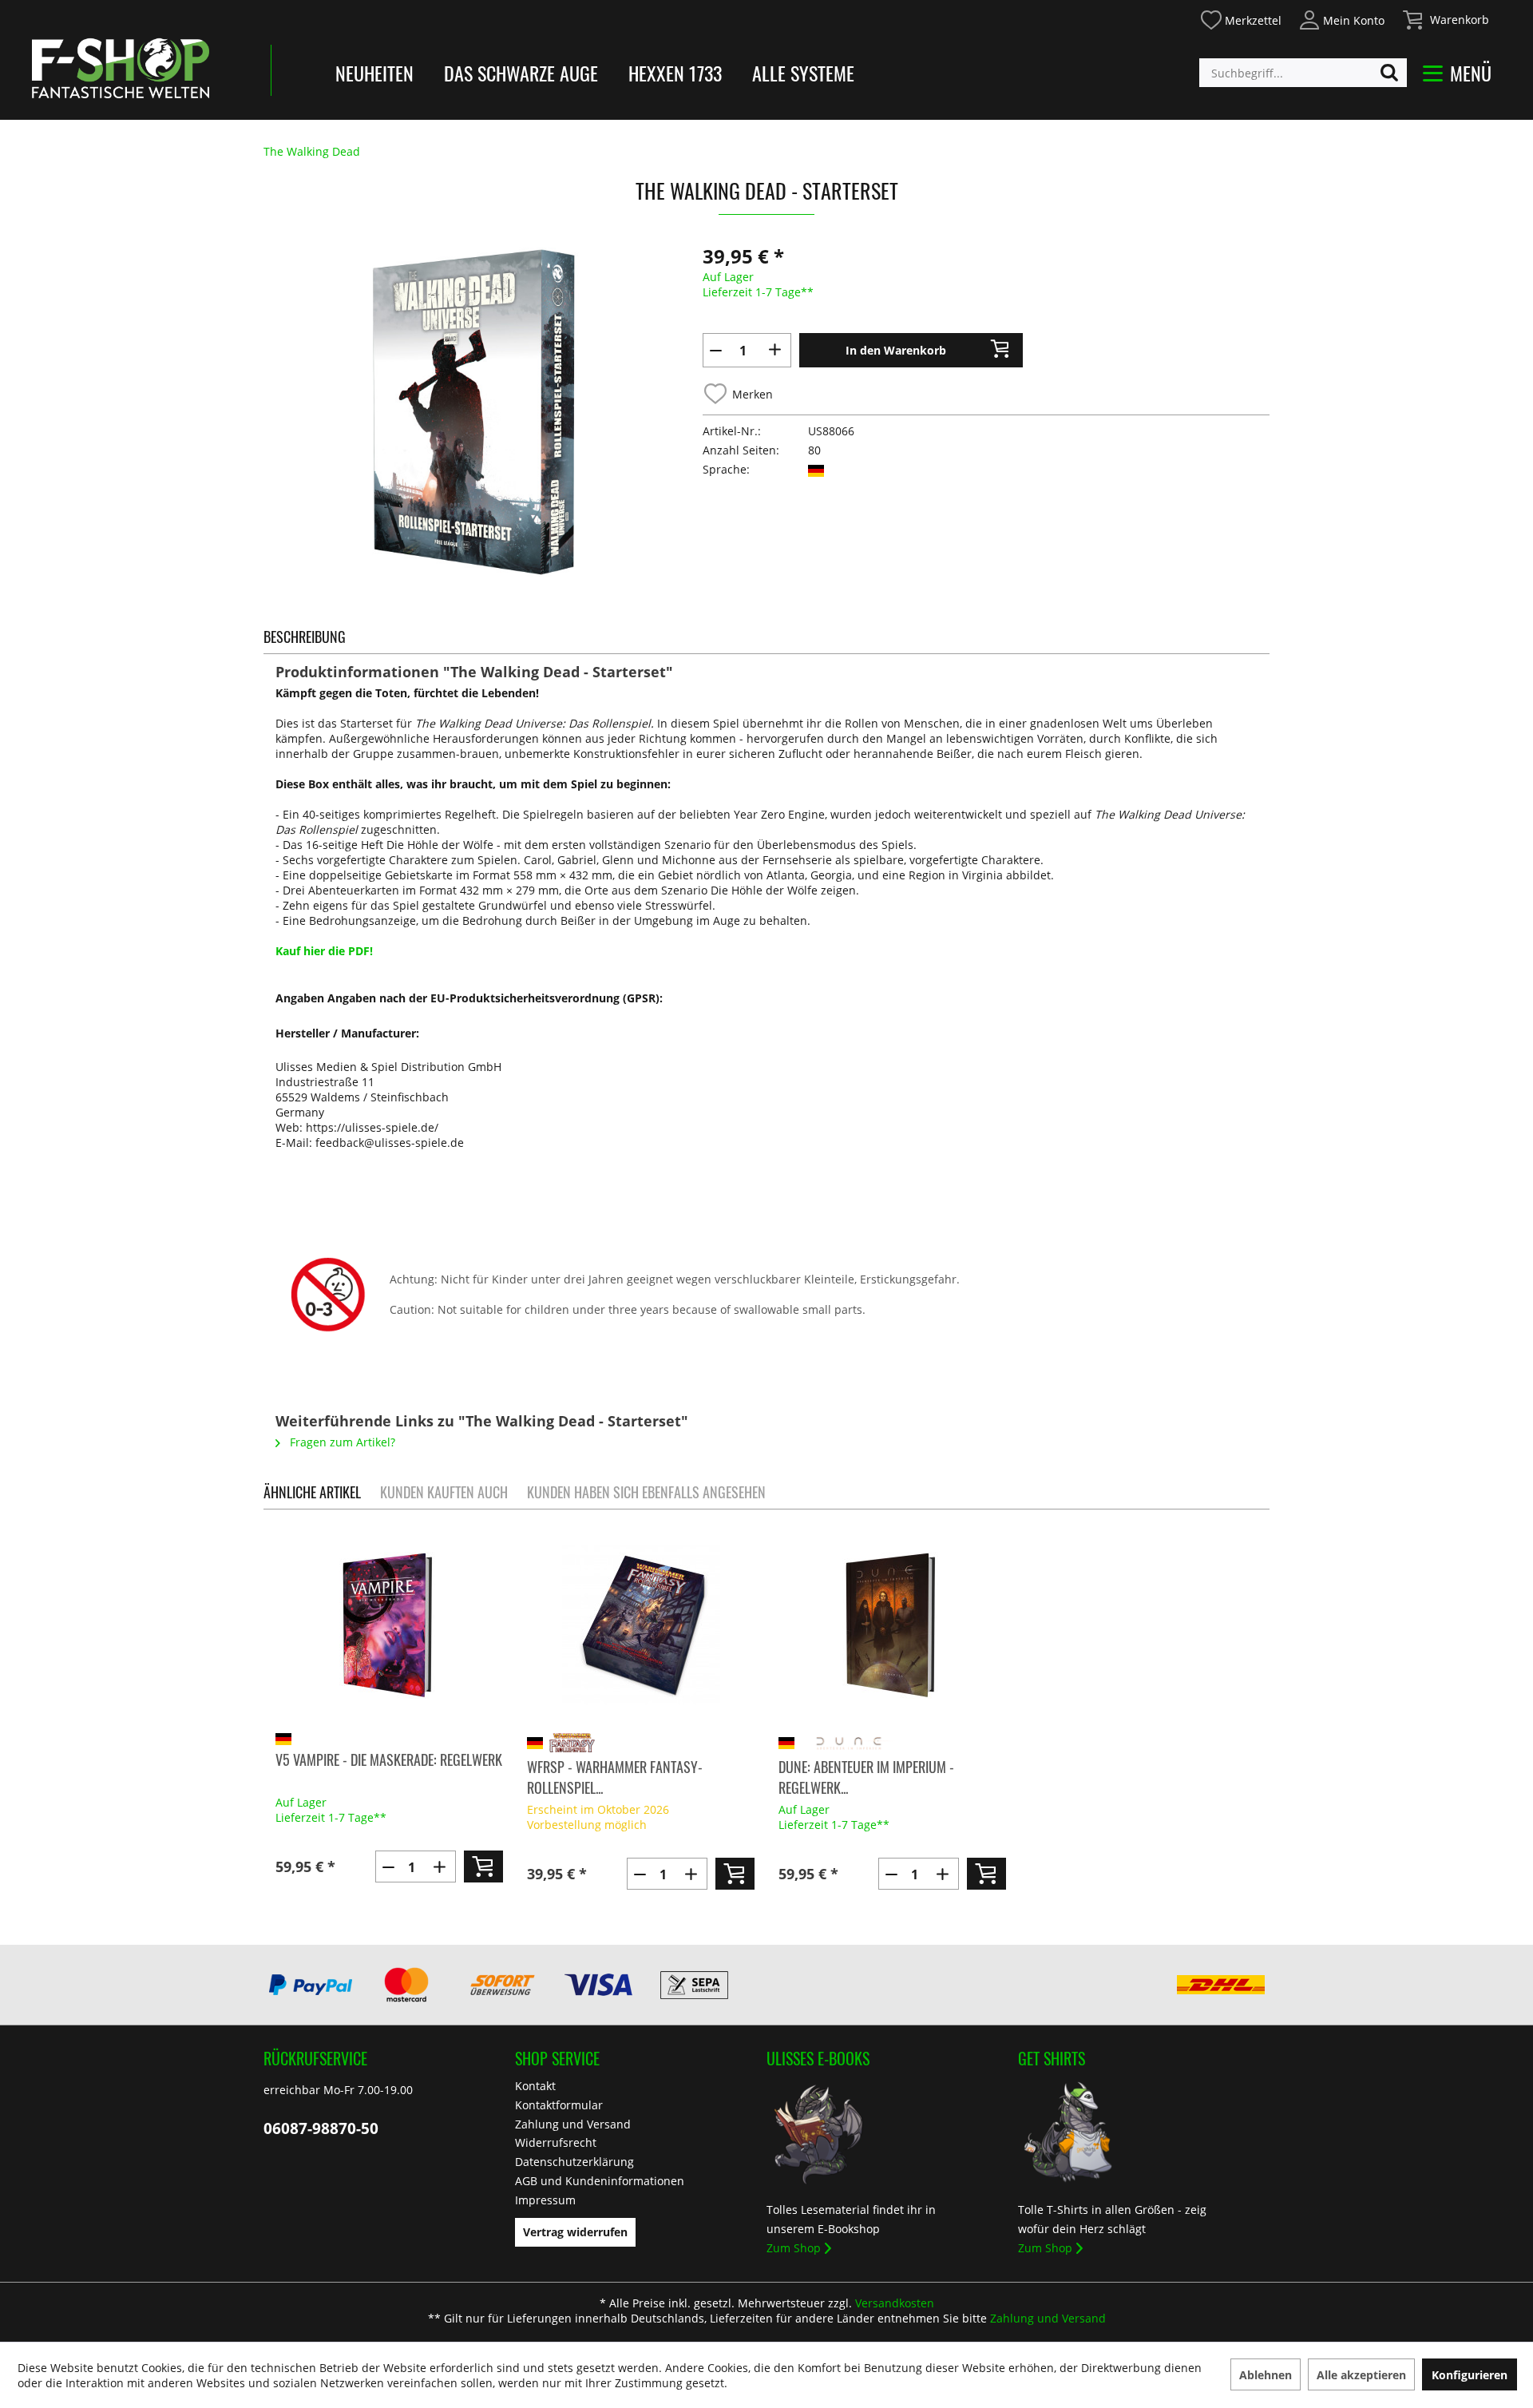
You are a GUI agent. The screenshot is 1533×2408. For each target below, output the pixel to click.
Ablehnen (1266, 2375)
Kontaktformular (559, 2105)
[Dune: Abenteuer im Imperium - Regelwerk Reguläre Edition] (892, 1625)
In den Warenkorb (896, 350)
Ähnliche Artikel (312, 1492)
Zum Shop (794, 2248)
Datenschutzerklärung (574, 2162)
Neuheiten (374, 73)
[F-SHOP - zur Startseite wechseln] (121, 68)
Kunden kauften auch (444, 1492)
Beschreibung (305, 637)
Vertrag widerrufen (575, 2232)
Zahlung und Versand (573, 2124)
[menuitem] (1240, 18)
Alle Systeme (803, 73)
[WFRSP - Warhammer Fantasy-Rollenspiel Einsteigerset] (641, 1625)
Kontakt (535, 2086)
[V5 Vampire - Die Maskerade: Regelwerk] (389, 1625)
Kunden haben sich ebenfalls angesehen (646, 1492)
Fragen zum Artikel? (341, 1442)
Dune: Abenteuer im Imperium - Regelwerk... (866, 1777)
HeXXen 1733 (675, 73)
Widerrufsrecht (556, 2142)
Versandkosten (895, 2303)
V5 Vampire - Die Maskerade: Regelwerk (389, 1759)
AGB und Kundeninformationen (600, 2181)
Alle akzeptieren (1361, 2375)
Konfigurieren (1470, 2375)
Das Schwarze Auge (521, 73)
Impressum (545, 2200)
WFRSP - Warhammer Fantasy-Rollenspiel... (615, 1777)
